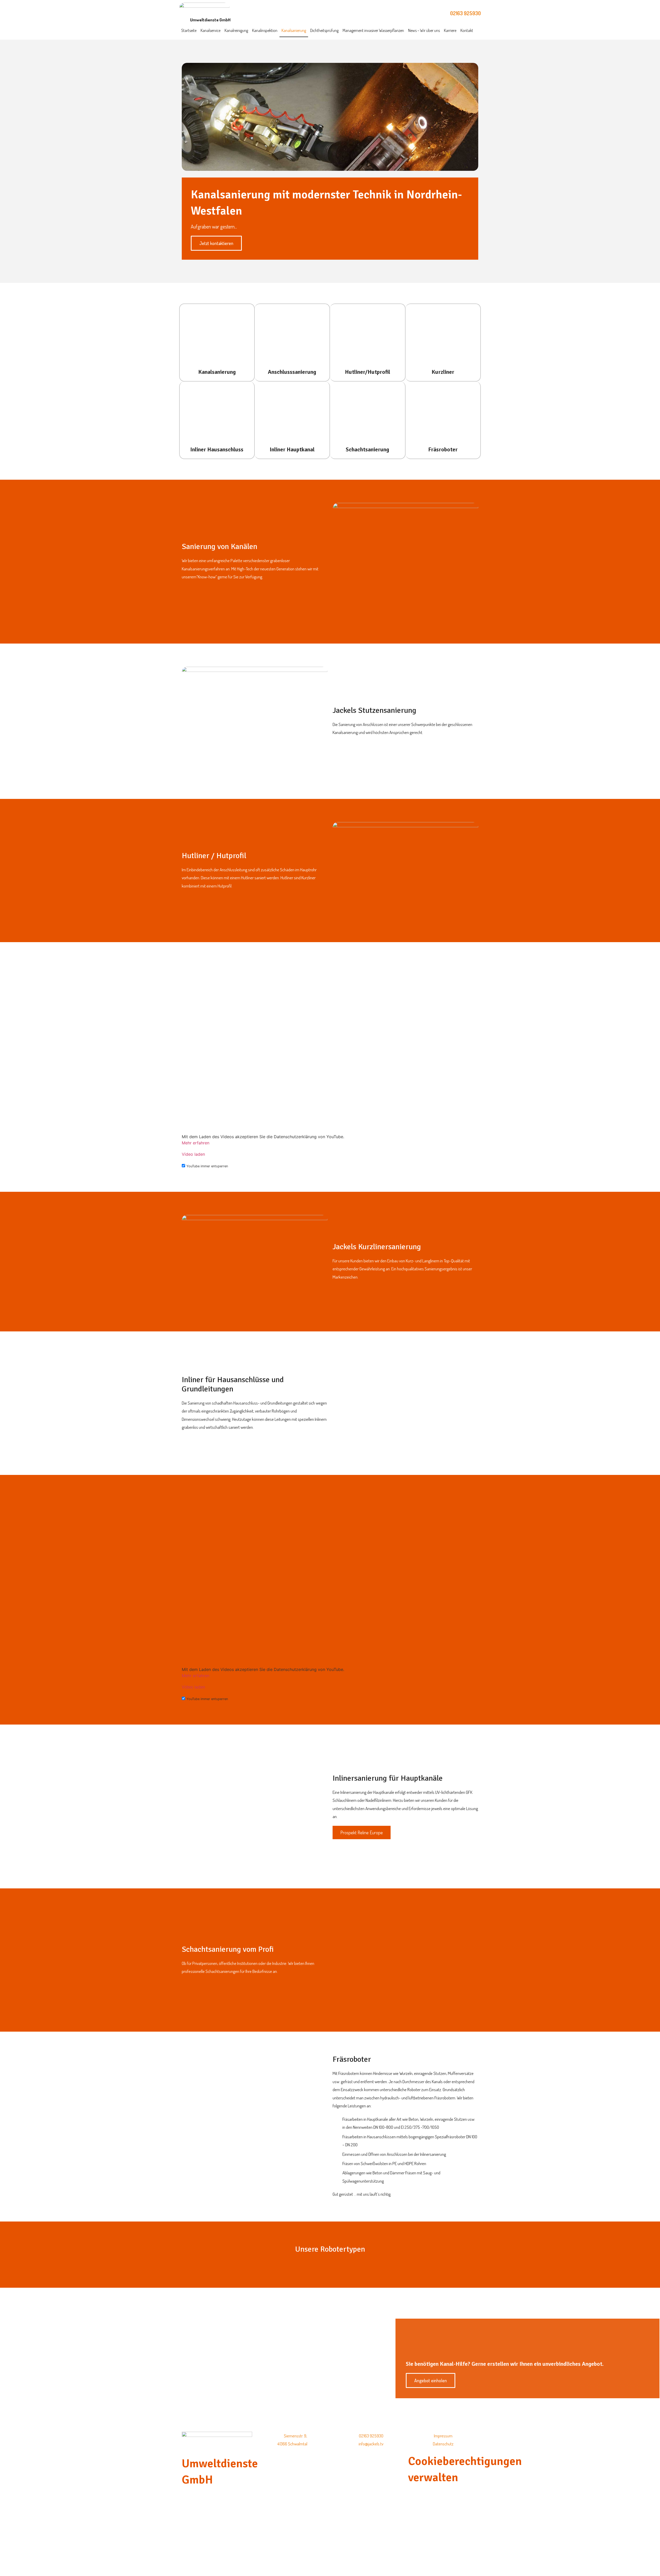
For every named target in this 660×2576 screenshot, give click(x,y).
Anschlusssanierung (292, 372)
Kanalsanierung (294, 30)
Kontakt (467, 30)
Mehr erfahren (196, 1143)
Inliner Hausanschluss (217, 449)
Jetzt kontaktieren (216, 243)
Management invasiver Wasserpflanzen (373, 30)
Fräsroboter (443, 449)
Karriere (450, 30)
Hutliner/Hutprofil (368, 372)
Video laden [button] (193, 1154)
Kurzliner (443, 372)
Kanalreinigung (236, 30)
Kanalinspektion (265, 30)
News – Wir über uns (424, 30)
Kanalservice (211, 30)
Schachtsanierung (367, 449)
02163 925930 (465, 13)
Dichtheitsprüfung (324, 30)
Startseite (189, 30)
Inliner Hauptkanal (292, 449)
